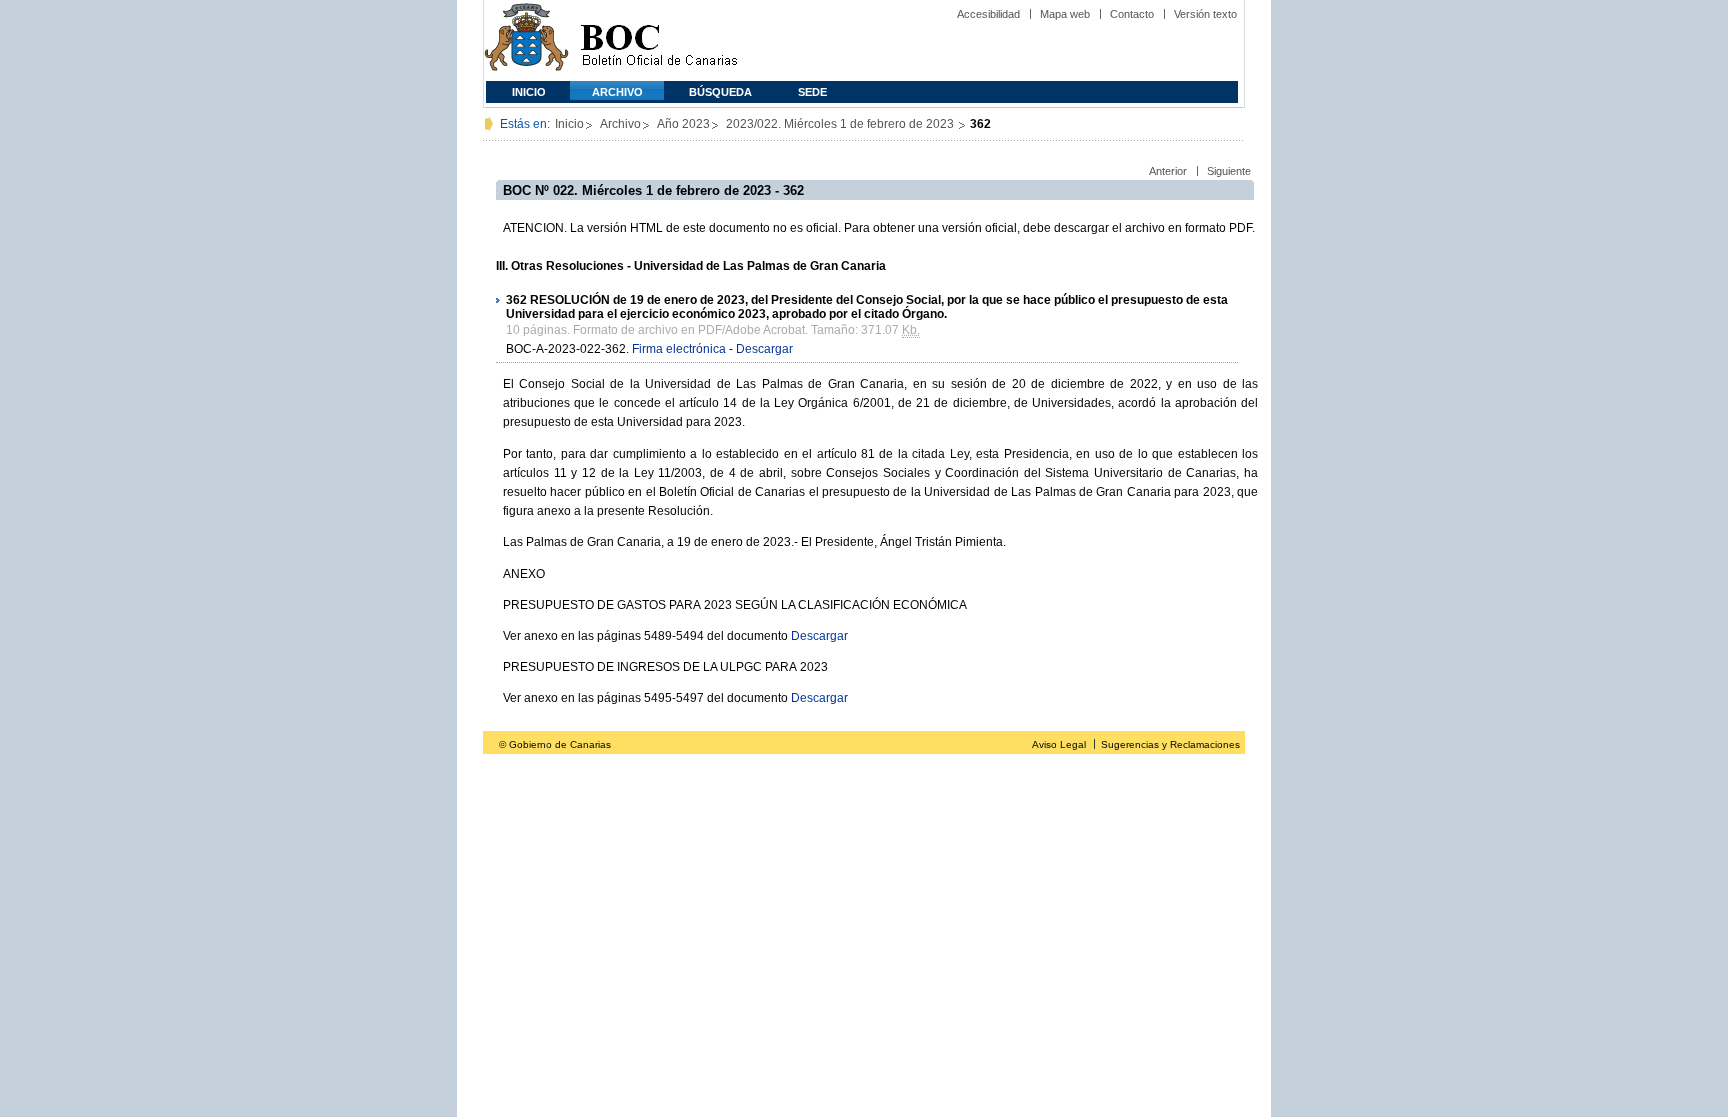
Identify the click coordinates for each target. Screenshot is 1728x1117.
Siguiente (1229, 171)
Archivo (617, 92)
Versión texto (1205, 14)
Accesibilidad (988, 14)
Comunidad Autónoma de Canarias (526, 40)
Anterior (1168, 171)
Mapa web (1065, 14)
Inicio (529, 92)
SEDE (812, 92)
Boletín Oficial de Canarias (659, 40)
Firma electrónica (679, 349)
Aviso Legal (1059, 744)
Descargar (764, 349)
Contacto (1132, 14)
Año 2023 (683, 124)
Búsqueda (720, 92)
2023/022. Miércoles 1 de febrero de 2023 (841, 124)
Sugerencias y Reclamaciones (1170, 744)
